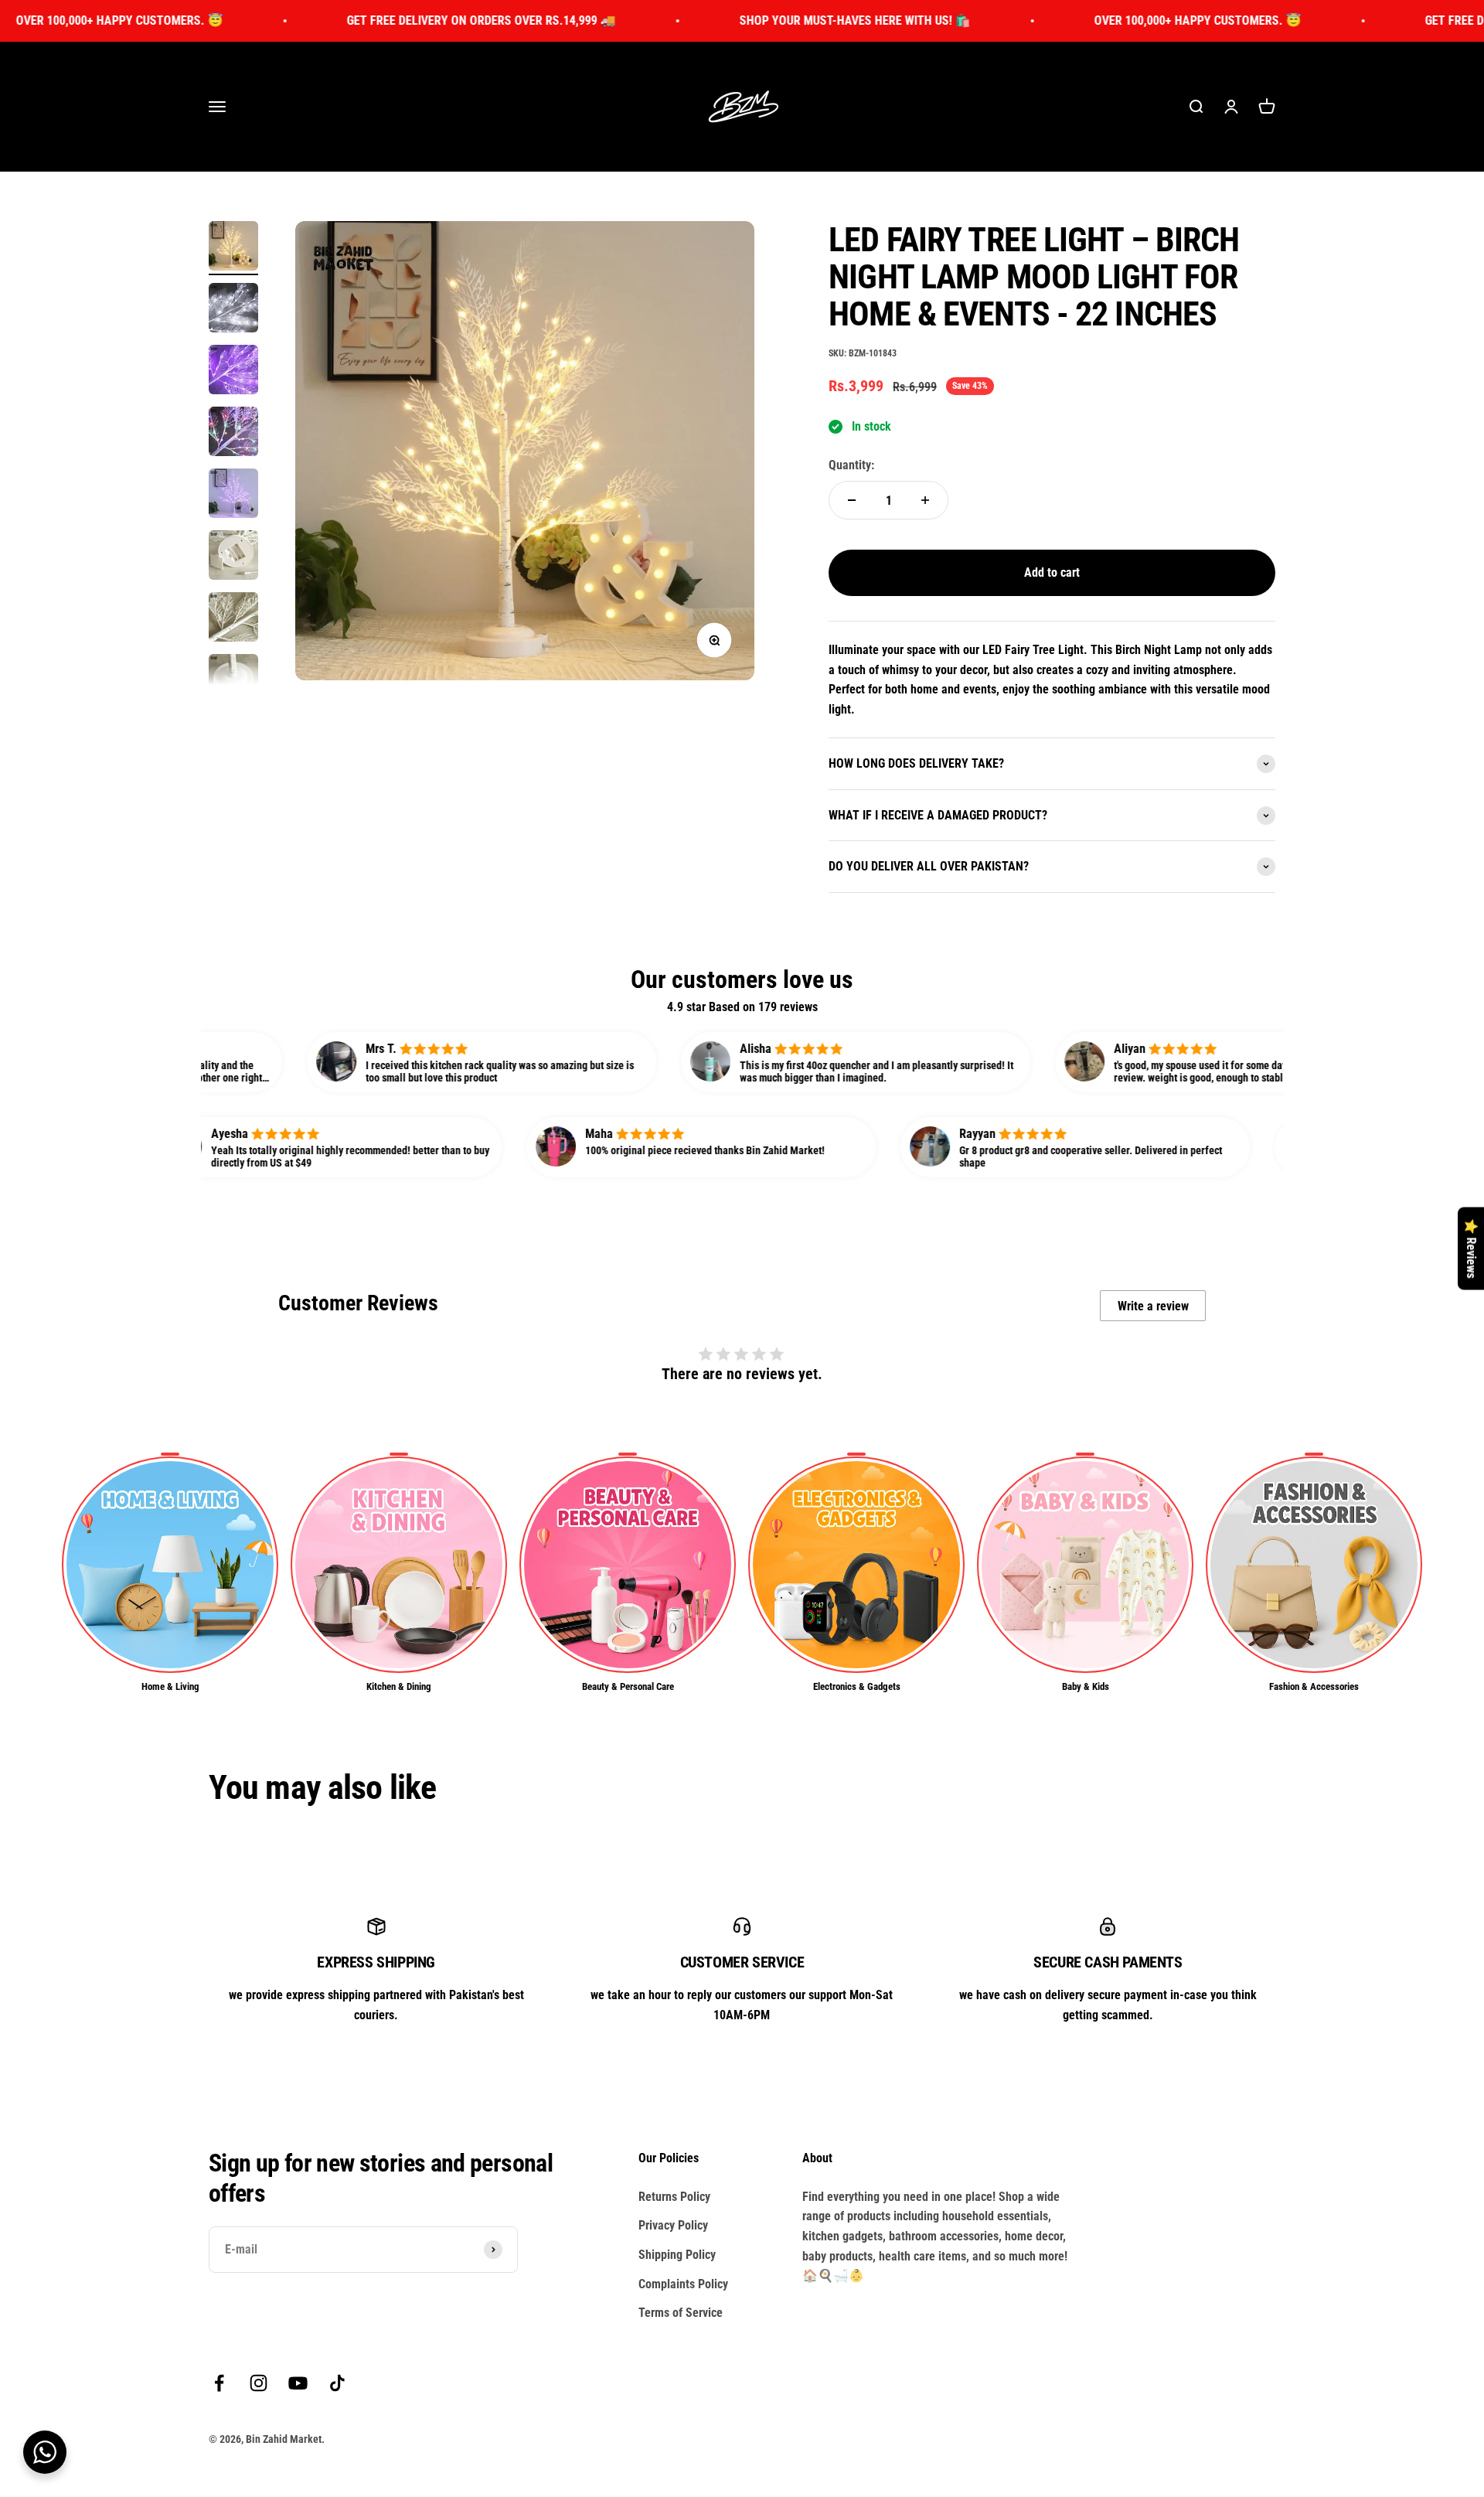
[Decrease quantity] (852, 500)
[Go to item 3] (233, 372)
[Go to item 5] (233, 496)
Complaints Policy (683, 2284)
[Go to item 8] (233, 681)
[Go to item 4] (233, 434)
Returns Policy (674, 2197)
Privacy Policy (673, 2225)
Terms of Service (681, 2313)
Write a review (1153, 1306)
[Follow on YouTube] (298, 2383)
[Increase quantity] (925, 500)
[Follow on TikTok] (337, 2383)
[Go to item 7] (233, 619)
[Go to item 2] (233, 310)
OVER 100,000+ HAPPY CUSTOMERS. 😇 (1074, 20)
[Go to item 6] (233, 557)
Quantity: (851, 465)
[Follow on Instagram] (259, 2383)
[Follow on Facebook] (219, 2383)
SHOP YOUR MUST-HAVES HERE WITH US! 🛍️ (732, 20)
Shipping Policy (677, 2255)
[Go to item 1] (233, 248)
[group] (170, 1574)
